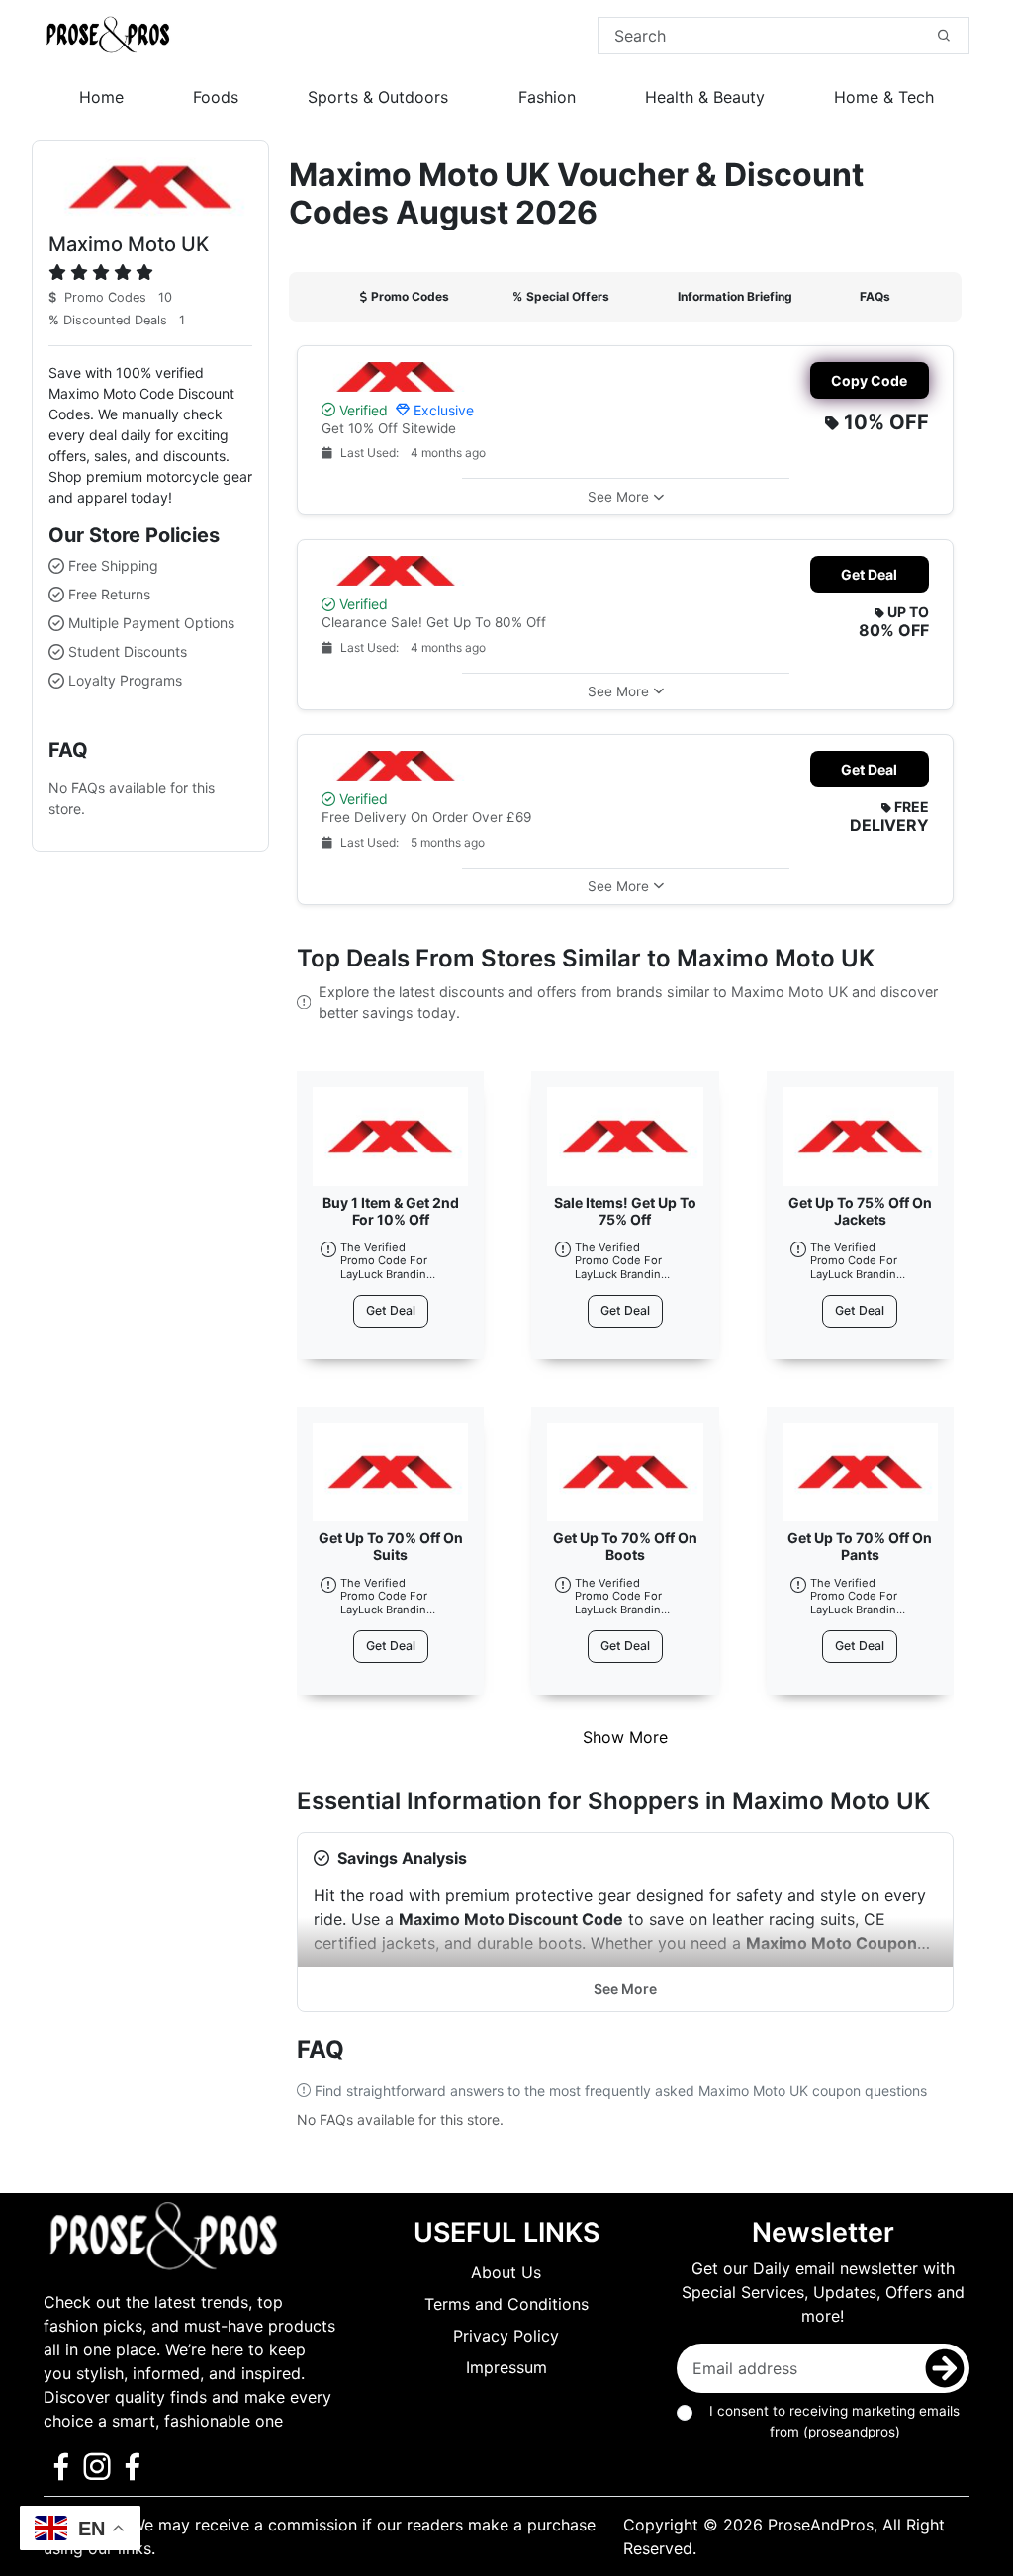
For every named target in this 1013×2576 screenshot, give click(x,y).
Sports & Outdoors (378, 97)
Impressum (506, 2367)
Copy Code (869, 380)
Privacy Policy (506, 2336)
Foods (216, 97)
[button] (626, 496)
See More (625, 1989)
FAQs (875, 296)
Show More (625, 1737)
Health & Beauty (705, 97)
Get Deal (869, 574)
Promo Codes (410, 296)
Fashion (547, 97)
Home (101, 97)
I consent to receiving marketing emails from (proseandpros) (834, 2421)
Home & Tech (884, 97)
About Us (506, 2272)
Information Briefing (735, 296)
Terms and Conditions (506, 2304)
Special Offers (561, 296)
